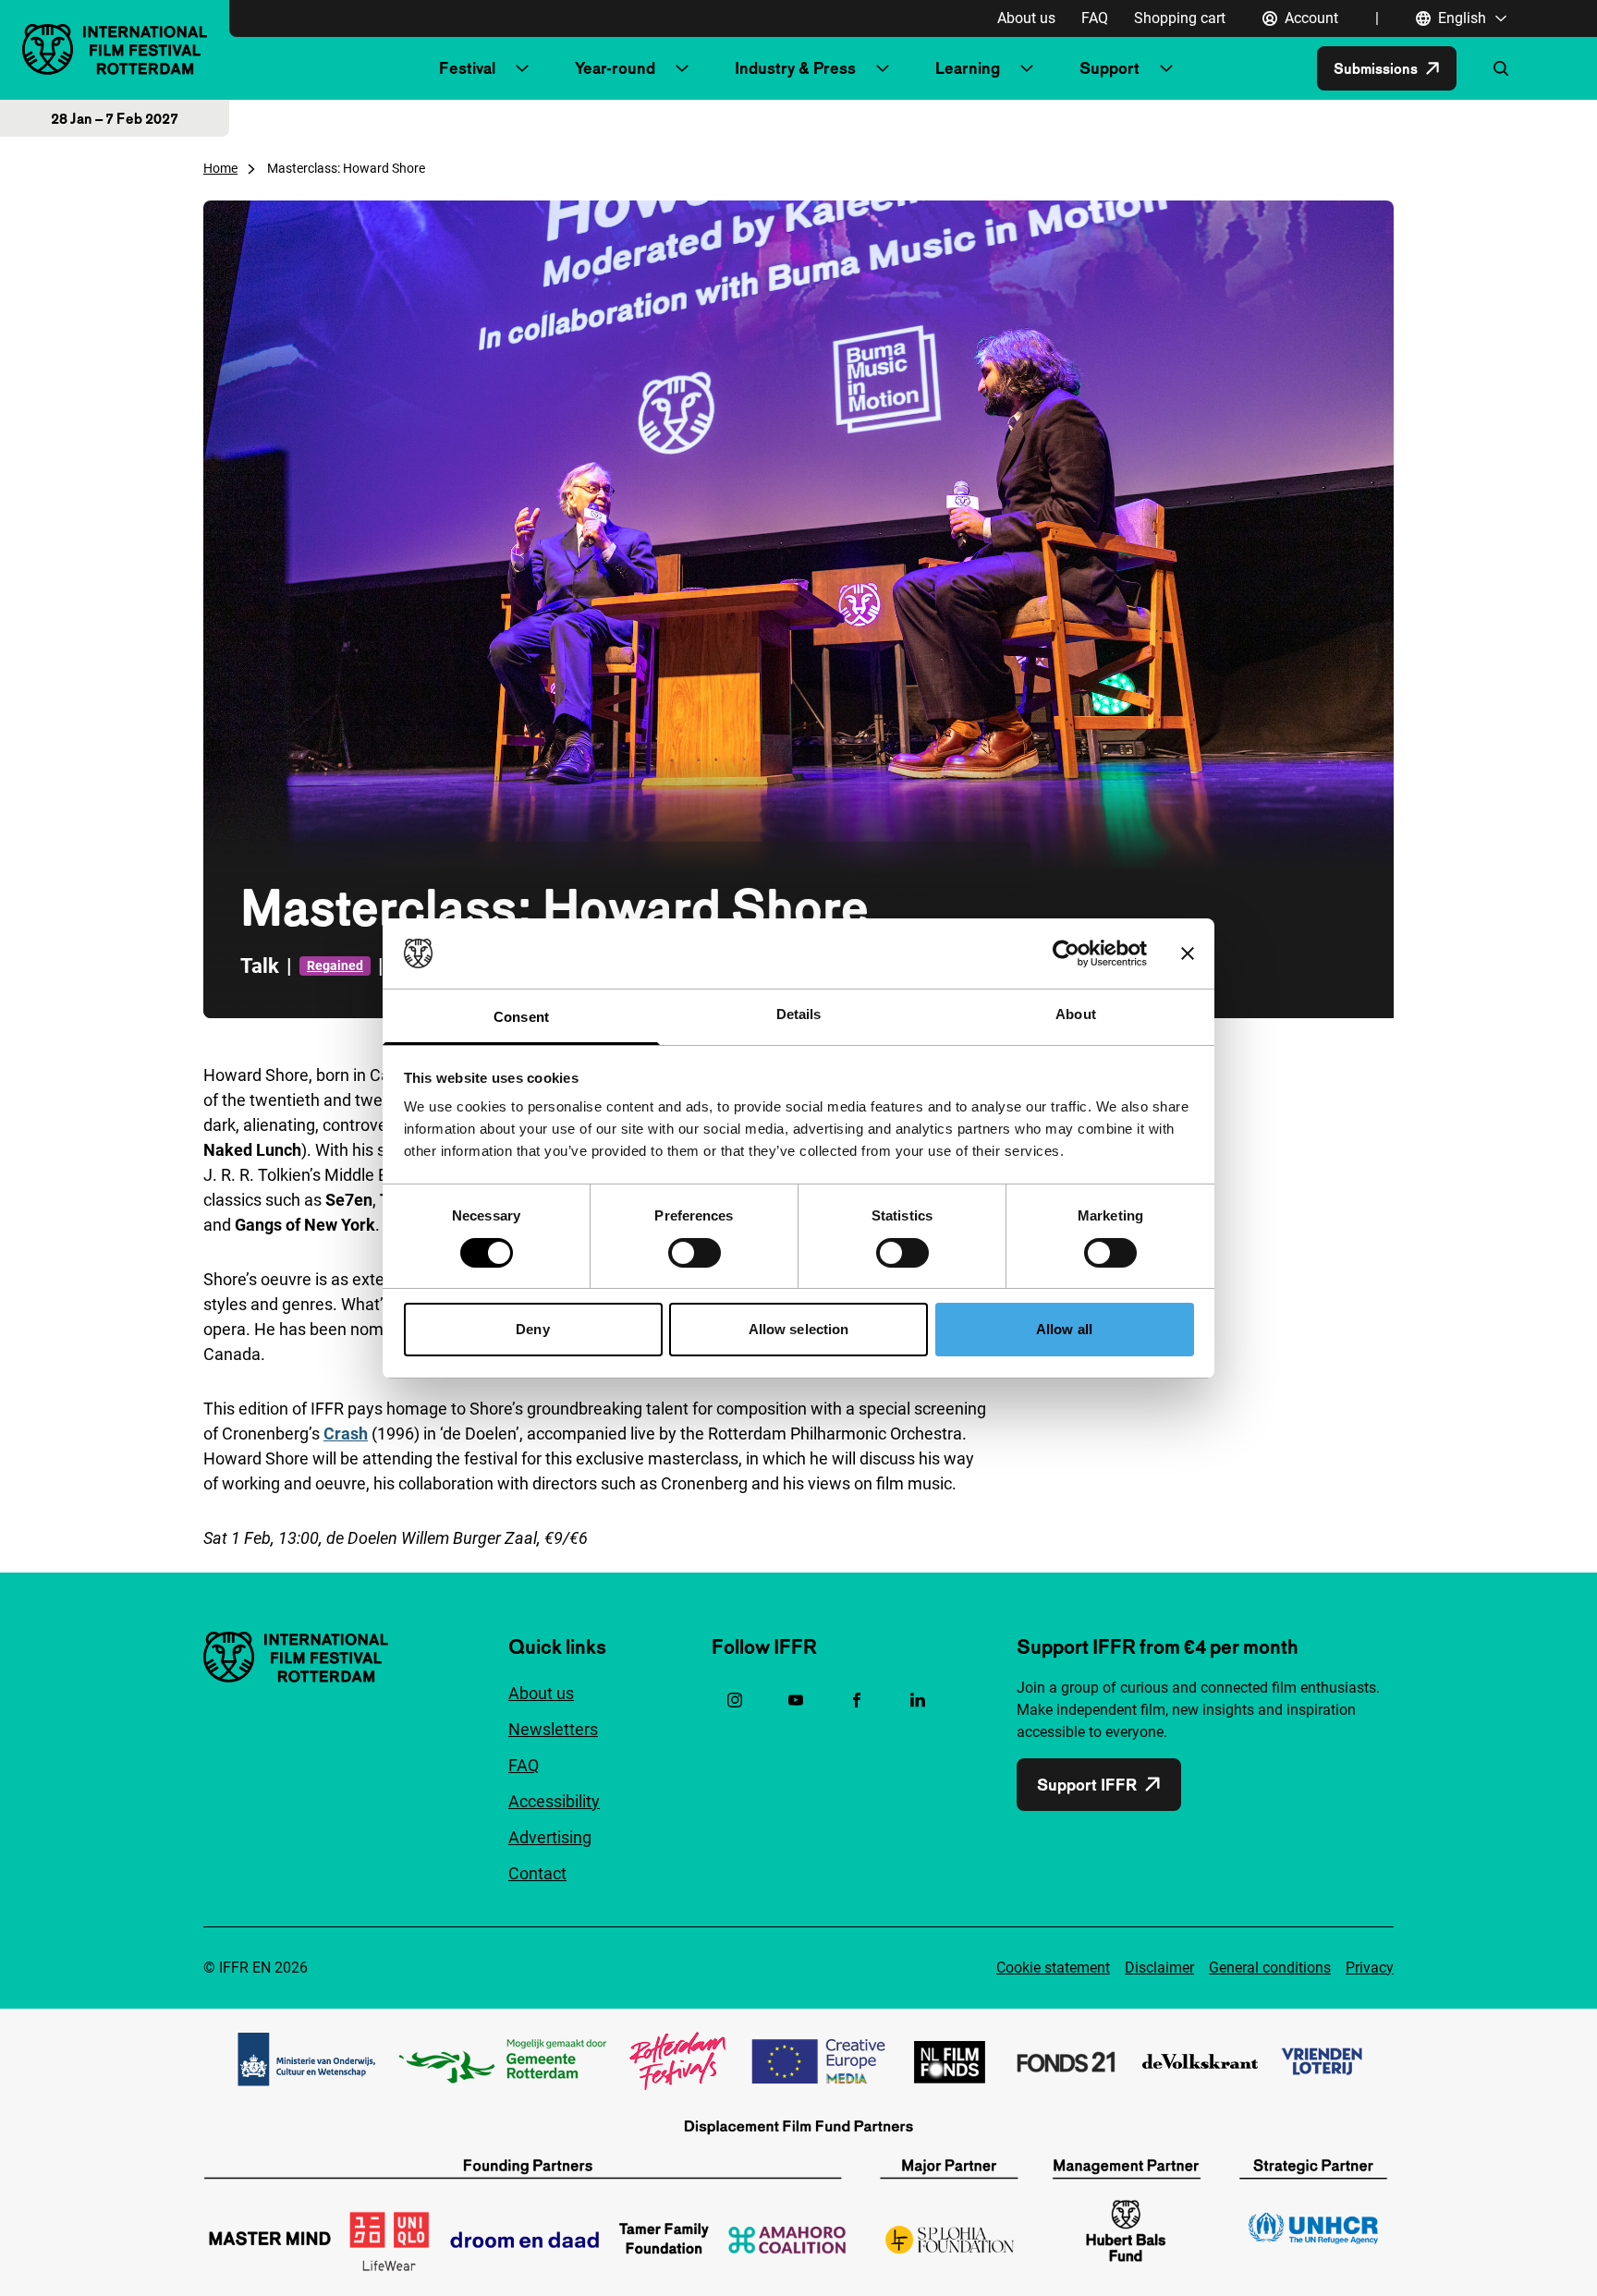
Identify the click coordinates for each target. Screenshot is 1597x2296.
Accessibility (554, 1801)
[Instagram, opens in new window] (735, 1700)
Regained (335, 966)
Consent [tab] (521, 1017)
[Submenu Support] (1166, 68)
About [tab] (1076, 1014)
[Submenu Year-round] (682, 68)
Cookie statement (1053, 1968)
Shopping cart (1180, 18)
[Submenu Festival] (522, 68)
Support (1109, 68)
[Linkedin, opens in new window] (918, 1700)
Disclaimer (1159, 1968)
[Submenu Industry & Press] (883, 68)
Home (220, 168)
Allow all (1064, 1329)
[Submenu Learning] (1027, 68)
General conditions (1270, 1968)
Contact (537, 1873)
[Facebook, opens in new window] (857, 1700)
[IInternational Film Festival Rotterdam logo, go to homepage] (115, 49)
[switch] (695, 1253)
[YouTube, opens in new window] (796, 1700)
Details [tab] (799, 1014)
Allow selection (799, 1329)
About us (1026, 18)
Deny (532, 1329)
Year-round (615, 68)
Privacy (1370, 1968)
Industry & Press (795, 68)
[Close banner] (1188, 954)
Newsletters (553, 1729)
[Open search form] (1501, 68)
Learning (968, 68)
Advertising (550, 1837)
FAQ (1095, 18)
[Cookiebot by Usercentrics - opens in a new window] (1066, 954)
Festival (467, 68)
